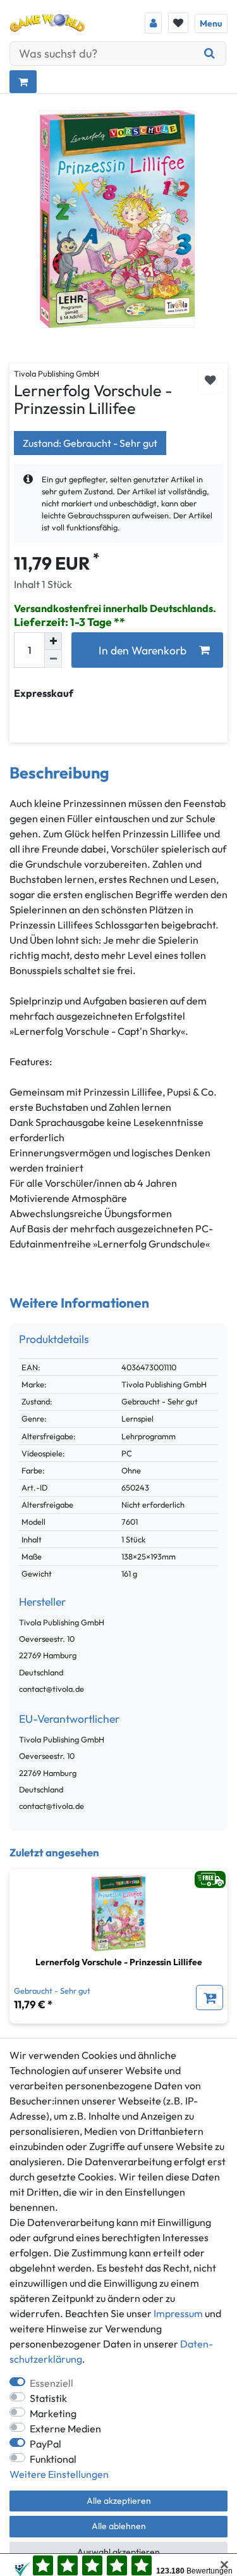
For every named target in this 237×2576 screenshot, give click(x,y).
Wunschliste (210, 381)
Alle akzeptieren (119, 2501)
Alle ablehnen (119, 2526)
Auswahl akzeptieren (118, 2552)
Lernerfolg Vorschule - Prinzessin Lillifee (119, 1962)
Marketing (53, 2413)
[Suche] (210, 53)
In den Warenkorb (143, 650)
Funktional (53, 2459)
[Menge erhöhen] (53, 641)
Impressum (178, 2313)
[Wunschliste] (178, 23)
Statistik (48, 2398)
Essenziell (52, 2383)
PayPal (46, 2444)
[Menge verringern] (53, 659)
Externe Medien (65, 2429)
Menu (211, 23)
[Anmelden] (153, 23)
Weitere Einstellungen (59, 2474)
